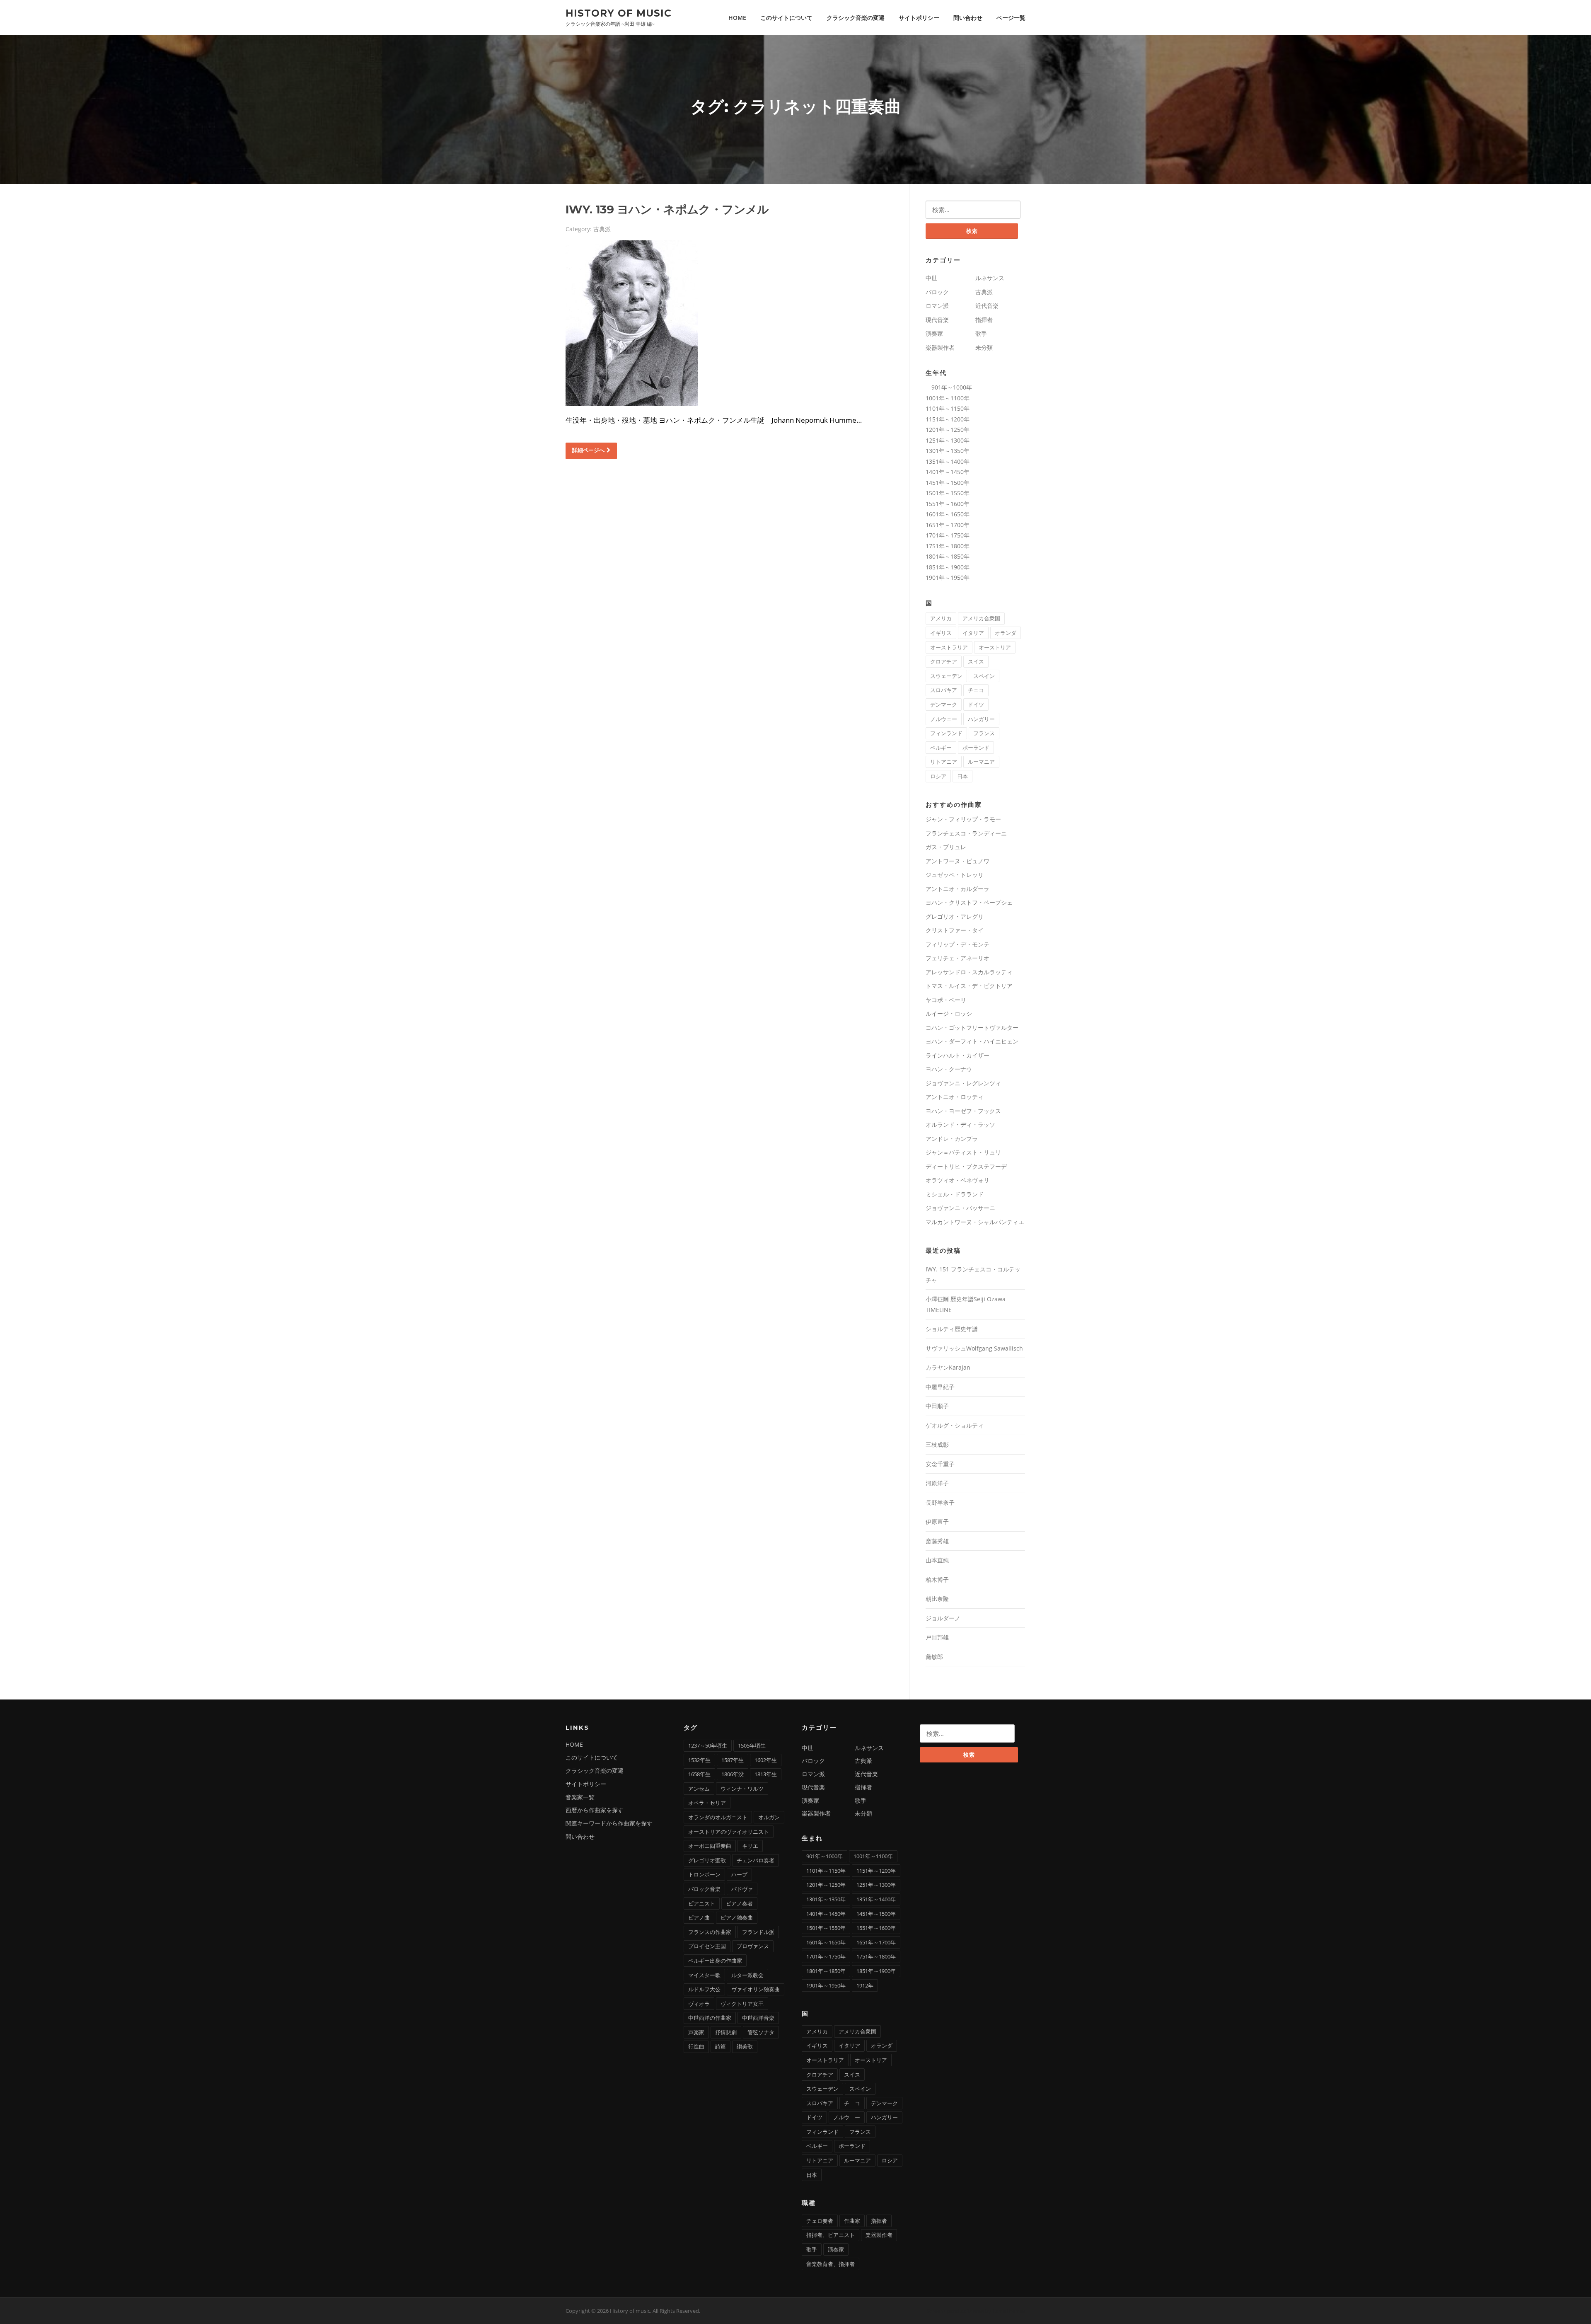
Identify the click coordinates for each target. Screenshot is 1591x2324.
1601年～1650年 (948, 514)
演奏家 (934, 333)
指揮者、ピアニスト (831, 2235)
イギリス (941, 633)
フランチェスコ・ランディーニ (966, 833)
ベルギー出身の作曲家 (715, 1961)
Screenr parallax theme (955, 2311)
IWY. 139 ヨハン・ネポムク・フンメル (667, 209)
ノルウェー (944, 719)
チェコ (976, 690)
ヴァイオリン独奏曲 (756, 1989)
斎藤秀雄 (937, 1541)
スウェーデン (946, 676)
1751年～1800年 (948, 546)
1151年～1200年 (948, 419)
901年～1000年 (949, 387)
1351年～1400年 (948, 461)
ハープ (739, 1874)
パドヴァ (742, 1889)
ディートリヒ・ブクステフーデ (966, 1166)
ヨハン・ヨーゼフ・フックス (963, 1111)
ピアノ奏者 (739, 1903)
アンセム (699, 1789)
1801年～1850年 (948, 556)
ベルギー (941, 748)
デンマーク (944, 704)
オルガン (769, 1817)
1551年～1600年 (948, 504)
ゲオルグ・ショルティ (955, 1425)
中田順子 (937, 1406)
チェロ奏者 (820, 2221)
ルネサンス (990, 278)
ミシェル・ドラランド (955, 1194)
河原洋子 (937, 1483)
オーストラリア (949, 647)
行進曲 (696, 2046)
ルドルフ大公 (704, 1989)
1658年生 (699, 1774)
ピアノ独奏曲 (737, 1917)
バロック (937, 292)
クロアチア (944, 661)
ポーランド (976, 748)
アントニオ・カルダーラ (958, 889)
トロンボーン (704, 1874)
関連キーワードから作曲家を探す (609, 1823)
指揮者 (984, 320)
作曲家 (852, 2221)
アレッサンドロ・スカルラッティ (969, 972)
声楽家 (696, 2032)
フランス (984, 733)
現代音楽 (937, 320)
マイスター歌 (704, 1975)
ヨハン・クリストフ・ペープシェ (969, 902)
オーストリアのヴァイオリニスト (729, 1832)
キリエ (750, 1846)
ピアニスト (702, 1903)
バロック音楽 (704, 1889)
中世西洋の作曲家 (710, 2018)
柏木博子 (937, 1580)
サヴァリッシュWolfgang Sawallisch (974, 1348)
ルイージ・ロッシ (949, 1013)
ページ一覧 (1011, 18)
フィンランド (946, 733)
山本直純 (937, 1560)
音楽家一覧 (580, 1797)
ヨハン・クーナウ (949, 1069)
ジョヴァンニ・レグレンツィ (963, 1083)
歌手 (981, 333)
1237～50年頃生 (708, 1745)
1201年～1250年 (948, 430)
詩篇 (721, 2046)
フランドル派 (758, 1932)
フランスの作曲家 (710, 1932)
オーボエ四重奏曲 (710, 1846)
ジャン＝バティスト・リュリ (963, 1152)
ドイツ (976, 704)
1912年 (865, 1985)
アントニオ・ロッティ (955, 1097)
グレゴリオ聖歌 (707, 1860)
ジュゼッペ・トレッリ (955, 875)
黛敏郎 (934, 1657)
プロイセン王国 (707, 1946)
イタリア (973, 633)
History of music (619, 13)
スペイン (984, 676)
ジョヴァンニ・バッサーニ (960, 1208)
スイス (976, 661)
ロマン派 (937, 306)
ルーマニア (981, 762)
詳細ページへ (588, 450)
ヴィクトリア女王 (742, 2004)
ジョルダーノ (943, 1618)
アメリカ (941, 618)
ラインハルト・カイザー (958, 1055)
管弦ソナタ (761, 2032)
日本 (962, 776)
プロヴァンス (753, 1946)
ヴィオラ (699, 2004)
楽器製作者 (940, 347)
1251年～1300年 (948, 440)
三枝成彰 (937, 1444)
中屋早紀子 (940, 1387)
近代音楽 (987, 306)
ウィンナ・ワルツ (742, 1789)
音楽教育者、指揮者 (831, 2264)
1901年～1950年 (948, 577)
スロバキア (944, 690)
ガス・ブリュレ (946, 847)
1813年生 (766, 1774)
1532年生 (699, 1760)
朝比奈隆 (937, 1599)
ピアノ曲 (699, 1917)
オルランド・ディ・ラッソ (960, 1124)
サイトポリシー (919, 18)
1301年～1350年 (948, 451)
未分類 (984, 347)
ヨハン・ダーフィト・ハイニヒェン (972, 1041)
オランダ (1006, 633)
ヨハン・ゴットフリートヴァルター (972, 1028)
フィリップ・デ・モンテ (958, 944)
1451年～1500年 (948, 483)
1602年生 (766, 1760)
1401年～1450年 (948, 472)
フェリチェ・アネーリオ (958, 958)
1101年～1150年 (948, 408)
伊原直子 (937, 1521)
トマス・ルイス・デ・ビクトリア (969, 986)
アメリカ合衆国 (981, 618)
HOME (737, 18)
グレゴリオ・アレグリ (955, 916)
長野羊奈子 (940, 1502)
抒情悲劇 (726, 2032)
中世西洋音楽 (758, 2018)
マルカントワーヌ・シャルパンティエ (975, 1222)
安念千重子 (940, 1464)
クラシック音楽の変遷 (856, 18)
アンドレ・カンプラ (952, 1139)
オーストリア (995, 647)
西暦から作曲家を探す (595, 1810)
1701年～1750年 (948, 535)
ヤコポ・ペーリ (946, 1000)
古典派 (602, 229)
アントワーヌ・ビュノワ (958, 861)
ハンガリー (981, 719)
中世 (931, 278)
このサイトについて (786, 18)
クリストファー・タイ (955, 930)
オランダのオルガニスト (718, 1817)
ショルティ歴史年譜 (952, 1329)
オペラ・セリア (707, 1803)
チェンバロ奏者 (756, 1860)
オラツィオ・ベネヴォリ (958, 1180)
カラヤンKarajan (948, 1367)
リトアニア (944, 762)
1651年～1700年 (948, 525)
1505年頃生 (752, 1745)
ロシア (938, 776)
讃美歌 (745, 2046)
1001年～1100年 (948, 398)
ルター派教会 (747, 1975)
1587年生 (733, 1760)
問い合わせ (968, 18)
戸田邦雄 (937, 1637)
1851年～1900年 (948, 567)
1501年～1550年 (948, 493)
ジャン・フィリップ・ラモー (963, 819)
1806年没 (733, 1774)
